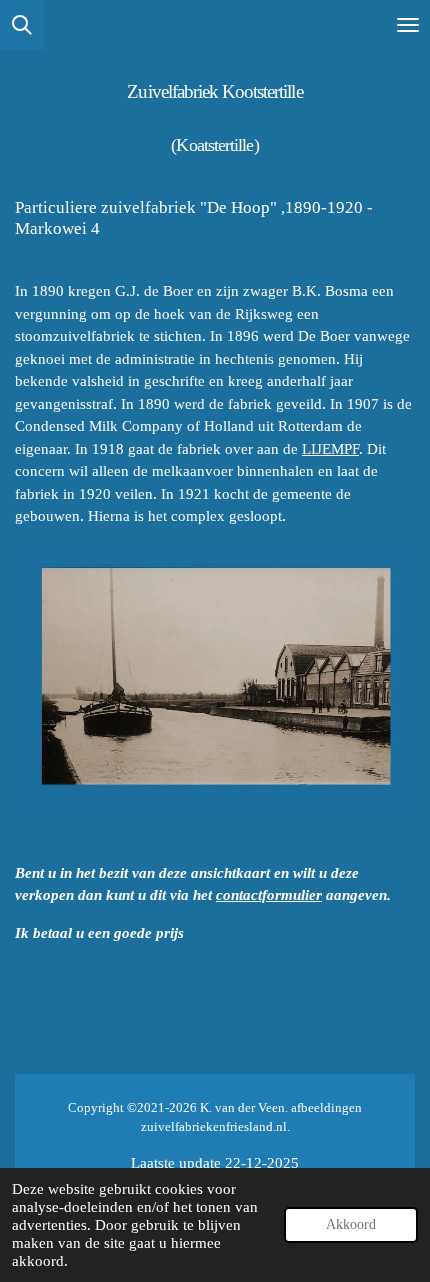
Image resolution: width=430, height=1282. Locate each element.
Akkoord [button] (351, 1224)
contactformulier (269, 895)
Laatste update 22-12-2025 (215, 1163)
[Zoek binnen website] (22, 25)
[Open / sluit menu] (408, 25)
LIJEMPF (330, 449)
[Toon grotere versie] (215, 676)
